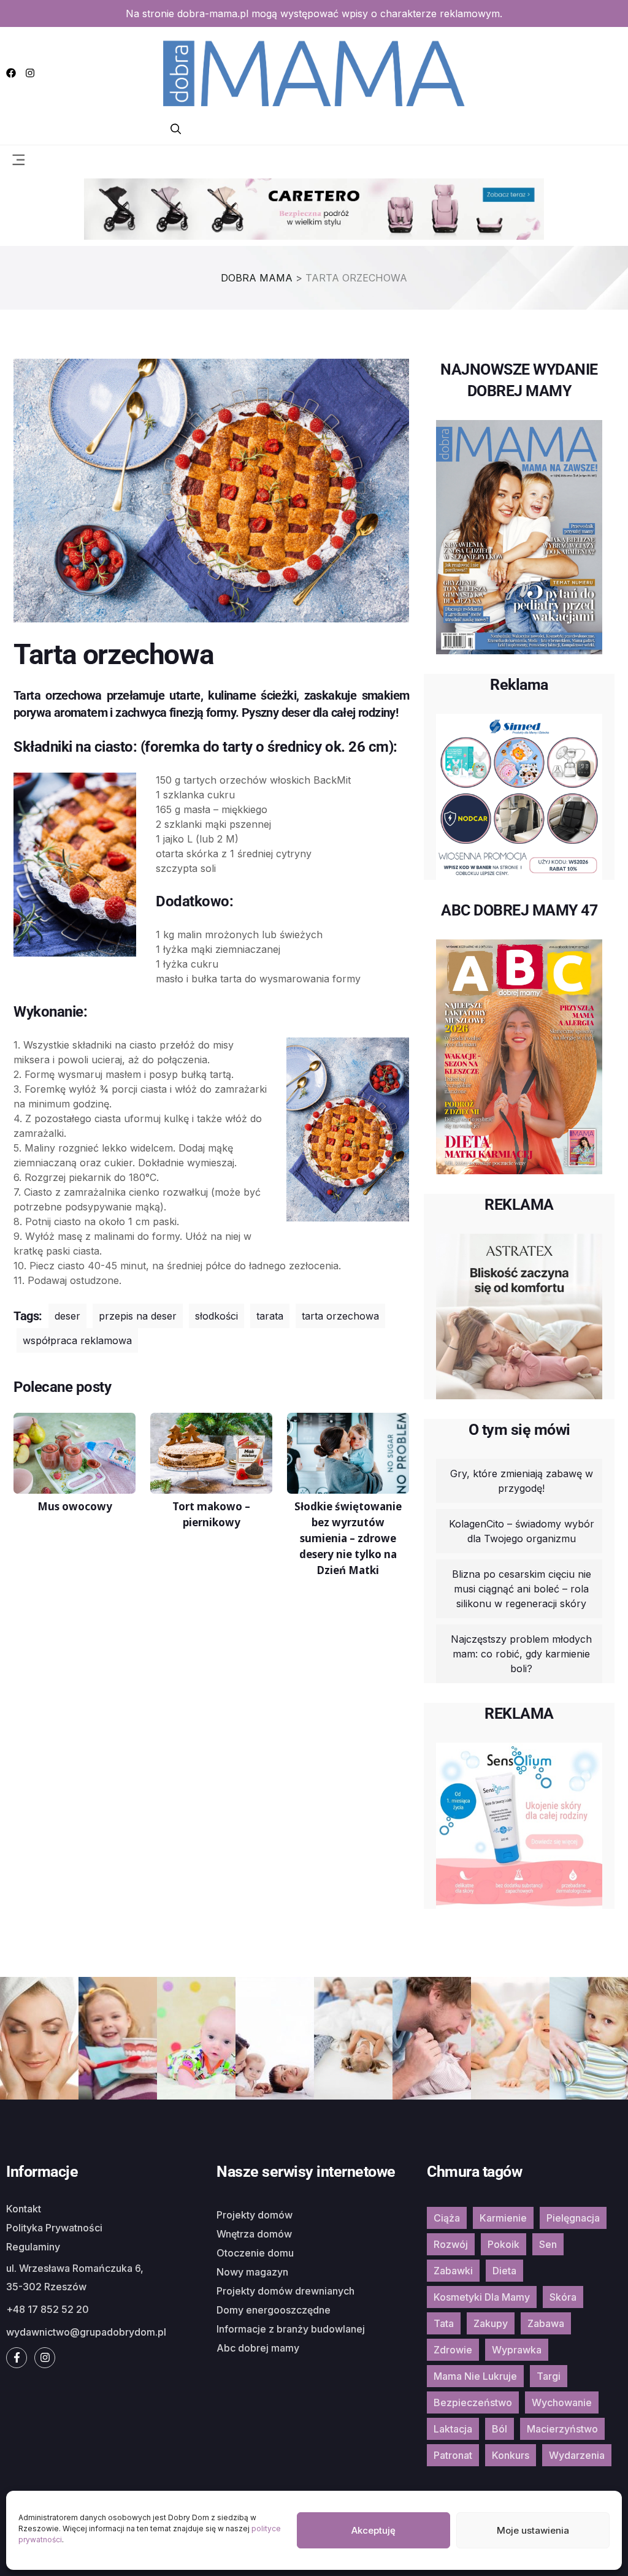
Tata (444, 2323)
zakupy (491, 2323)
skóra (563, 2297)
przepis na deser (138, 1316)
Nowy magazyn (252, 2272)
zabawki (453, 2271)
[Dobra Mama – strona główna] (314, 72)
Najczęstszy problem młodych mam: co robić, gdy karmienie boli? (521, 1654)
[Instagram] (30, 73)
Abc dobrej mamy (258, 2348)
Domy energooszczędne (274, 2310)
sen (548, 2244)
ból (500, 2429)
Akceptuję (373, 2530)
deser (67, 1316)
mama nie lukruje (475, 2376)
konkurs (511, 2455)
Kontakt (24, 2209)
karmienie (503, 2218)
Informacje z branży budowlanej (291, 2329)
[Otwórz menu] (18, 159)
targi (549, 2376)
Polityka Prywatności (54, 2228)
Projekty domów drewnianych (285, 2291)
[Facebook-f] (17, 2358)
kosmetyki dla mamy (482, 2297)
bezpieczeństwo (473, 2402)
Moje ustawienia (533, 2530)
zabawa (546, 2323)
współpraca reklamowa (77, 1340)
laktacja (453, 2429)
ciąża (447, 2218)
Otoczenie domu (255, 2253)
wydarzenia (577, 2455)
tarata (270, 1316)
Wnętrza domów (254, 2234)
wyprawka (517, 2350)
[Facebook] (11, 73)
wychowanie (562, 2402)
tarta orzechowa (340, 1316)
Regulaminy (33, 2247)
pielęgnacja (573, 2218)
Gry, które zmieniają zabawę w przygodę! (522, 1481)
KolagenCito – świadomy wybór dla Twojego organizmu (522, 1531)
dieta (504, 2271)
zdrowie (453, 2350)
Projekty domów (255, 2215)
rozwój (451, 2244)
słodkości (216, 1316)
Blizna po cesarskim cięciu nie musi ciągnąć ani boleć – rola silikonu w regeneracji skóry (522, 1589)
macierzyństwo (562, 2429)
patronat (453, 2455)
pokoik (504, 2244)
